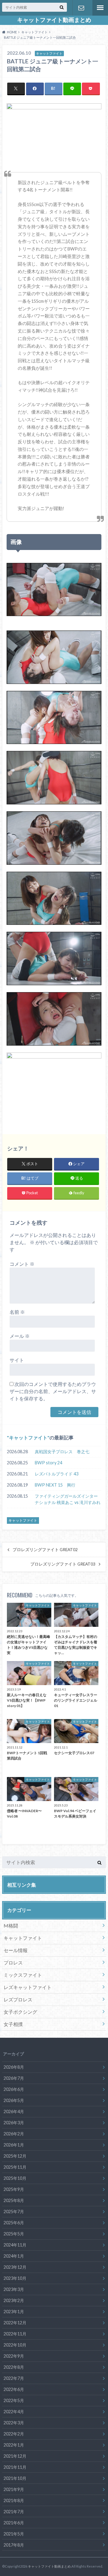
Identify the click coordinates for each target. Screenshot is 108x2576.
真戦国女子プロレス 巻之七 (62, 1452)
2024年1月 (14, 2256)
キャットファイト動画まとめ (54, 20)
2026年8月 (14, 2067)
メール (20, 1336)
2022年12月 (15, 2323)
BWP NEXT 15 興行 (55, 1485)
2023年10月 (15, 2278)
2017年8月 (14, 2545)
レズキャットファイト (28, 1987)
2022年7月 (14, 2378)
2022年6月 (14, 2389)
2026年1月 (14, 2145)
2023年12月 (15, 2267)
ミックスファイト (23, 1975)
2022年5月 (14, 2400)
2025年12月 (15, 2156)
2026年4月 (14, 2111)
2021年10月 (15, 2478)
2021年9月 (14, 2489)
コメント (22, 1264)
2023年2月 (14, 2300)
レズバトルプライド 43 (57, 1474)
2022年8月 (14, 2367)
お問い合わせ (81, 8)
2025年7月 (14, 2211)
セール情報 (16, 1950)
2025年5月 (14, 2234)
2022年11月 (15, 2334)
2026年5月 (14, 2100)
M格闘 (11, 1926)
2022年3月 (14, 2423)
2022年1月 (14, 2445)
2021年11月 (15, 2467)
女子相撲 (13, 2024)
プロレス (13, 1962)
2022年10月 (15, 2345)
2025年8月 (14, 2200)
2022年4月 (14, 2412)
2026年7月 (14, 2078)
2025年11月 (15, 2167)
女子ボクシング (20, 2012)
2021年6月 (14, 2523)
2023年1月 (14, 2312)
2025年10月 (15, 2178)
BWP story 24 (48, 1463)
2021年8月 (14, 2500)
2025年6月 (14, 2223)
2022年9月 (14, 2356)
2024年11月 (15, 2245)
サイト (17, 1360)
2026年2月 (14, 2134)
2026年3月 (14, 2123)
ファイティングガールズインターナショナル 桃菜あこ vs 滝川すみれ (68, 1499)
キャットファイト (28, 1437)
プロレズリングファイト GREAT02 (45, 1550)
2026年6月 (14, 2089)
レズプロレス (18, 1999)
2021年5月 (14, 2534)
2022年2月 (14, 2434)
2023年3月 (14, 2289)
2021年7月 (14, 2512)
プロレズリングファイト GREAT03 (63, 1564)
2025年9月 (14, 2189)
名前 (17, 1312)
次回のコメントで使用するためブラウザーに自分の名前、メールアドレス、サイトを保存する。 (53, 1391)
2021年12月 (15, 2456)
